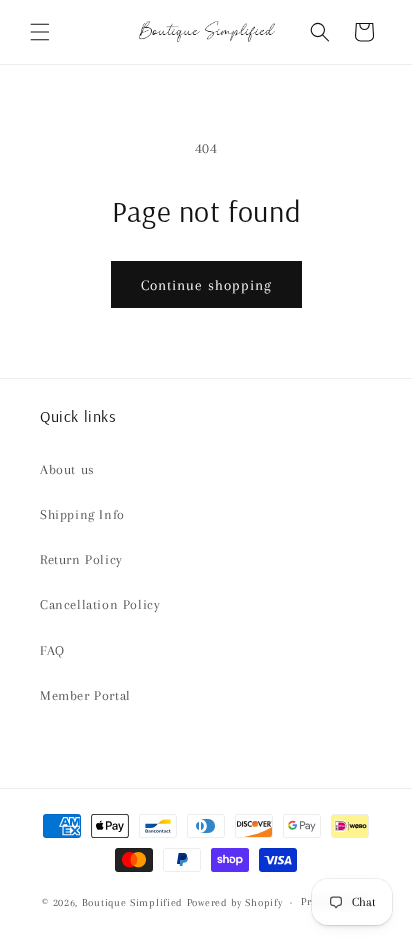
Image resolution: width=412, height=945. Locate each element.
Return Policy (81, 559)
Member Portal (85, 695)
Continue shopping (206, 285)
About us (67, 469)
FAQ (52, 650)
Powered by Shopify (235, 902)
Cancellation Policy (100, 604)
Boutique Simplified (134, 902)
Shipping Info (82, 514)
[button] (40, 32)
